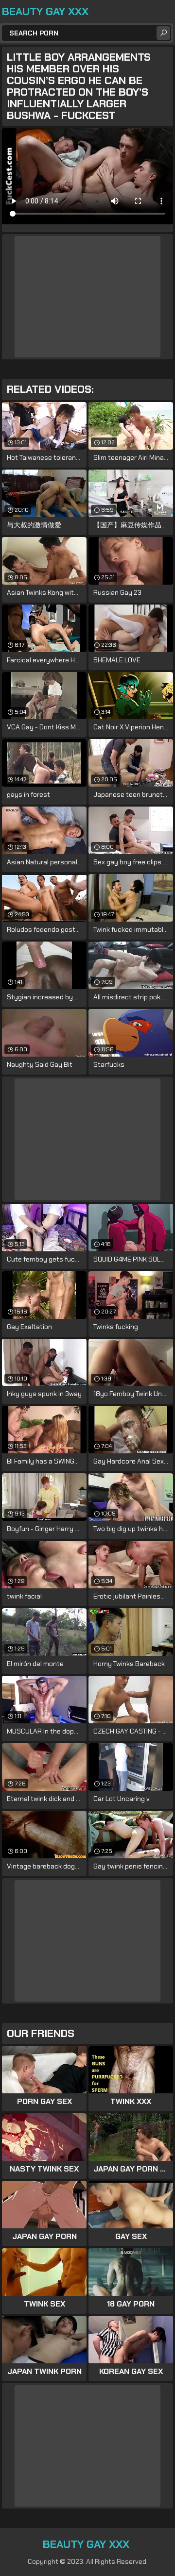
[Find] (163, 33)
